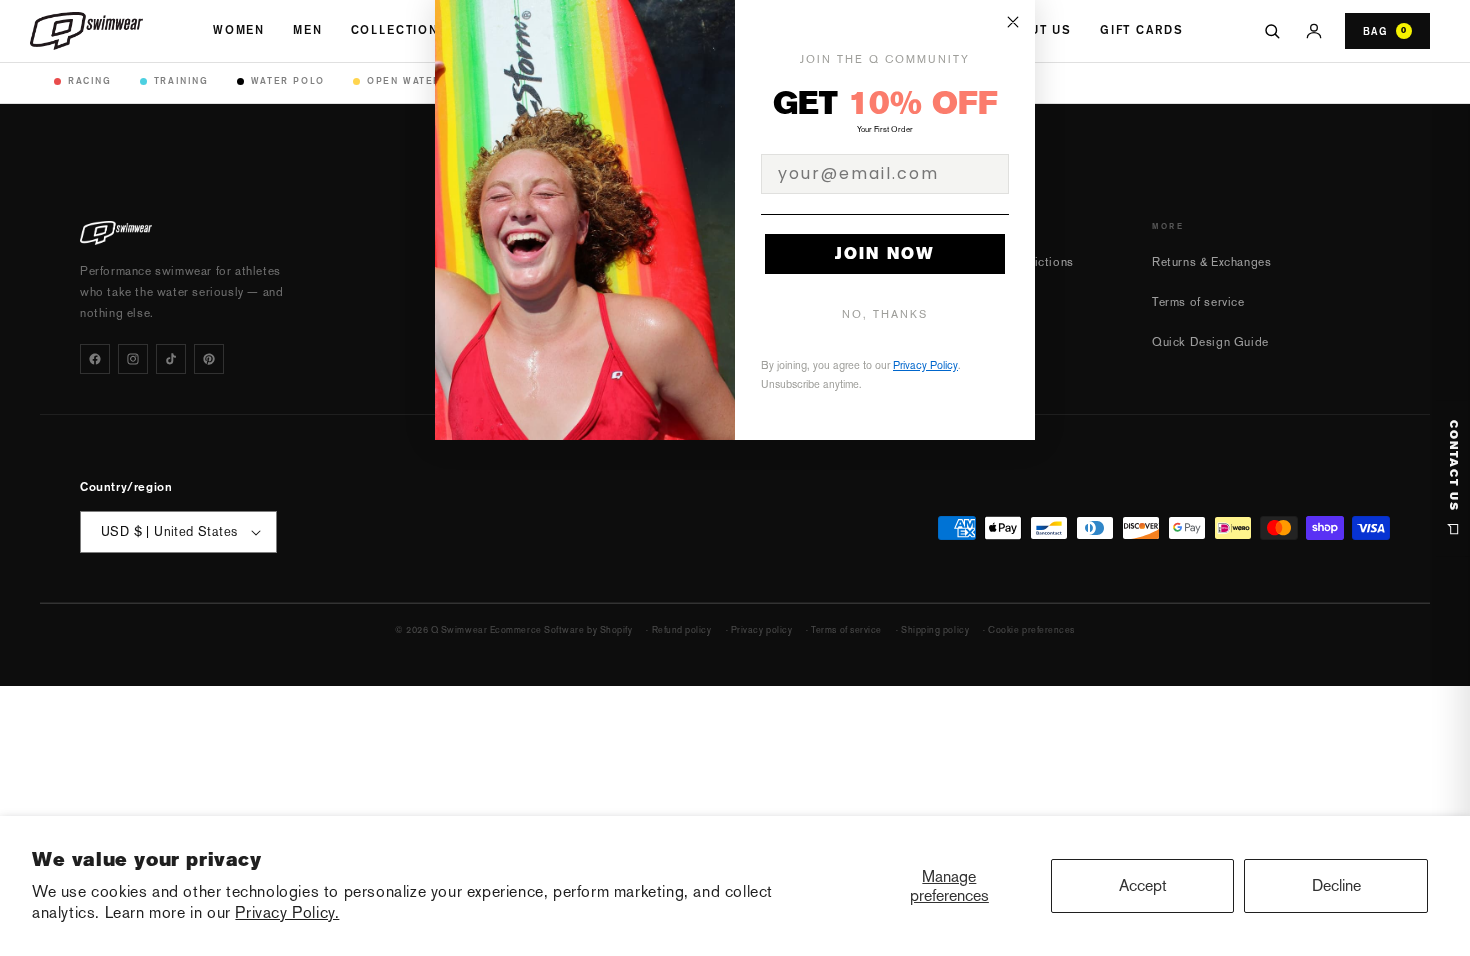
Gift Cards (1141, 30)
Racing (90, 80)
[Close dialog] (1013, 22)
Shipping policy (935, 630)
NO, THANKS (885, 314)
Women (239, 30)
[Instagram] (133, 359)
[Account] (1314, 31)
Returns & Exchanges (1211, 262)
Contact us (1453, 466)
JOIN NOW (885, 253)
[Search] (1272, 31)
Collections (400, 30)
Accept (1143, 885)
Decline (1336, 885)
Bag (1385, 31)
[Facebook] (95, 359)
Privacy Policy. (287, 912)
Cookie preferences (1031, 630)
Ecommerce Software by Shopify (561, 630)
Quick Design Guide (1210, 342)
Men (308, 30)
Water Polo (288, 80)
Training (181, 80)
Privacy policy (762, 630)
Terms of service (1198, 302)
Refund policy (682, 630)
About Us (1036, 30)
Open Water (404, 80)
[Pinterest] (209, 359)
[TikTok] (171, 359)
